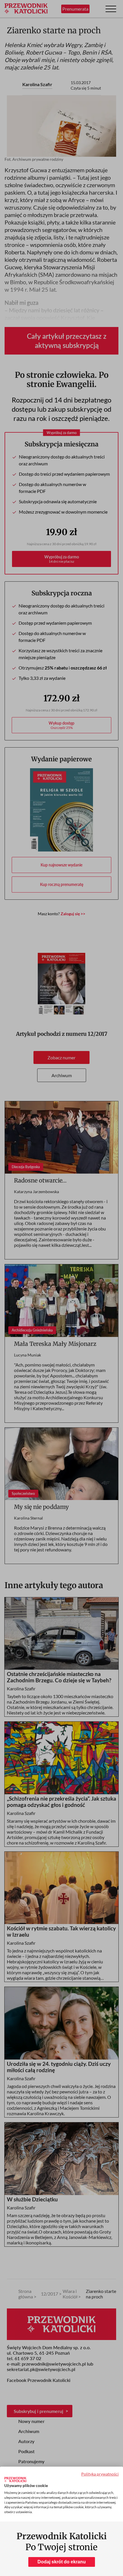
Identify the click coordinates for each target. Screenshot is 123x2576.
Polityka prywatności (100, 2474)
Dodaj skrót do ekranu (62, 2562)
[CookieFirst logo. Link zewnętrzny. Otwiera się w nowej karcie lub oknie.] (15, 2480)
